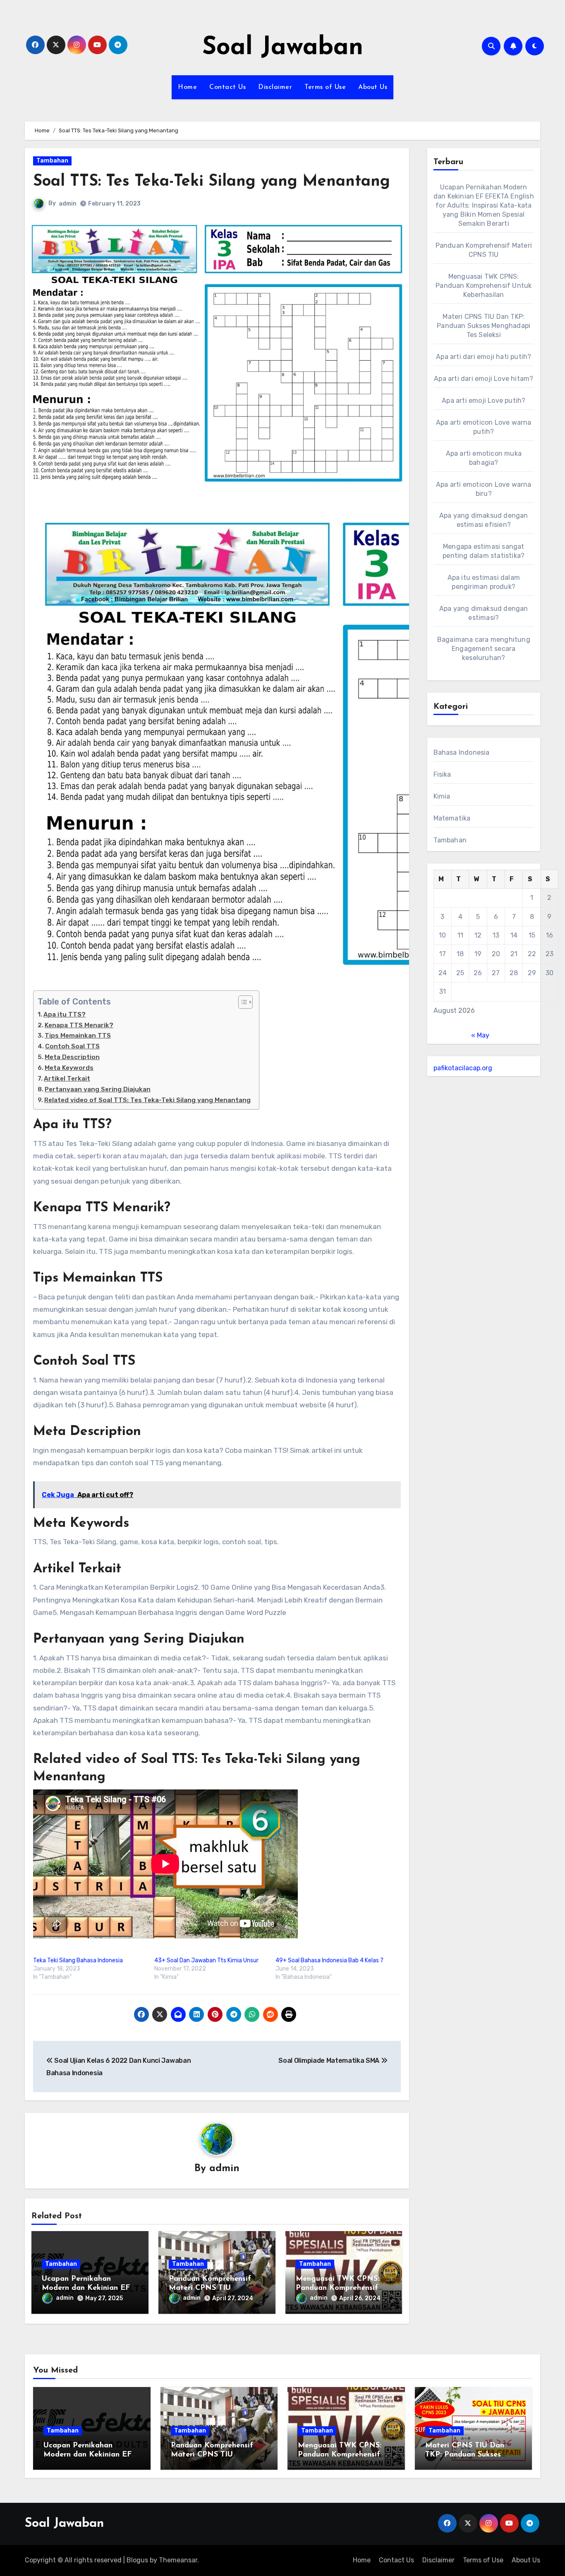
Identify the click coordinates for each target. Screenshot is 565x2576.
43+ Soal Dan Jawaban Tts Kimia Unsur (206, 1960)
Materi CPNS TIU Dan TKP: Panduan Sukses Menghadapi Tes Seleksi (484, 326)
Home (187, 87)
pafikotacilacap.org (463, 1068)
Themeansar (178, 2560)
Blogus (137, 2560)
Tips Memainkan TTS (78, 1036)
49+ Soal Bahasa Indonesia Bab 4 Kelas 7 (329, 1960)
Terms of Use (325, 87)
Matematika (452, 818)
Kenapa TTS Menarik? (79, 1025)
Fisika (442, 774)
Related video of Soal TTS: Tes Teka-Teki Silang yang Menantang (147, 1100)
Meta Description (72, 1057)
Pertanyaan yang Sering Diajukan (98, 1089)
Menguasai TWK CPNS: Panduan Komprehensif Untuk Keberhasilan (338, 2288)
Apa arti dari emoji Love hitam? (484, 379)
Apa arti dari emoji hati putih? (484, 357)
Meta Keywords (69, 1068)
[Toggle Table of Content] (241, 1002)
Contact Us (227, 87)
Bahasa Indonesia (462, 752)
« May (480, 1035)
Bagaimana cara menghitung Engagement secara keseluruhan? (484, 649)
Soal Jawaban (283, 48)
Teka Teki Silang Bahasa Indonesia (78, 1960)
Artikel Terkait (67, 1079)
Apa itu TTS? (65, 1014)
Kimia (442, 796)
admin (68, 204)
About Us (373, 87)
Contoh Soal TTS (72, 1046)
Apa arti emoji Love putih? (484, 401)
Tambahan (52, 161)
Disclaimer (275, 87)
